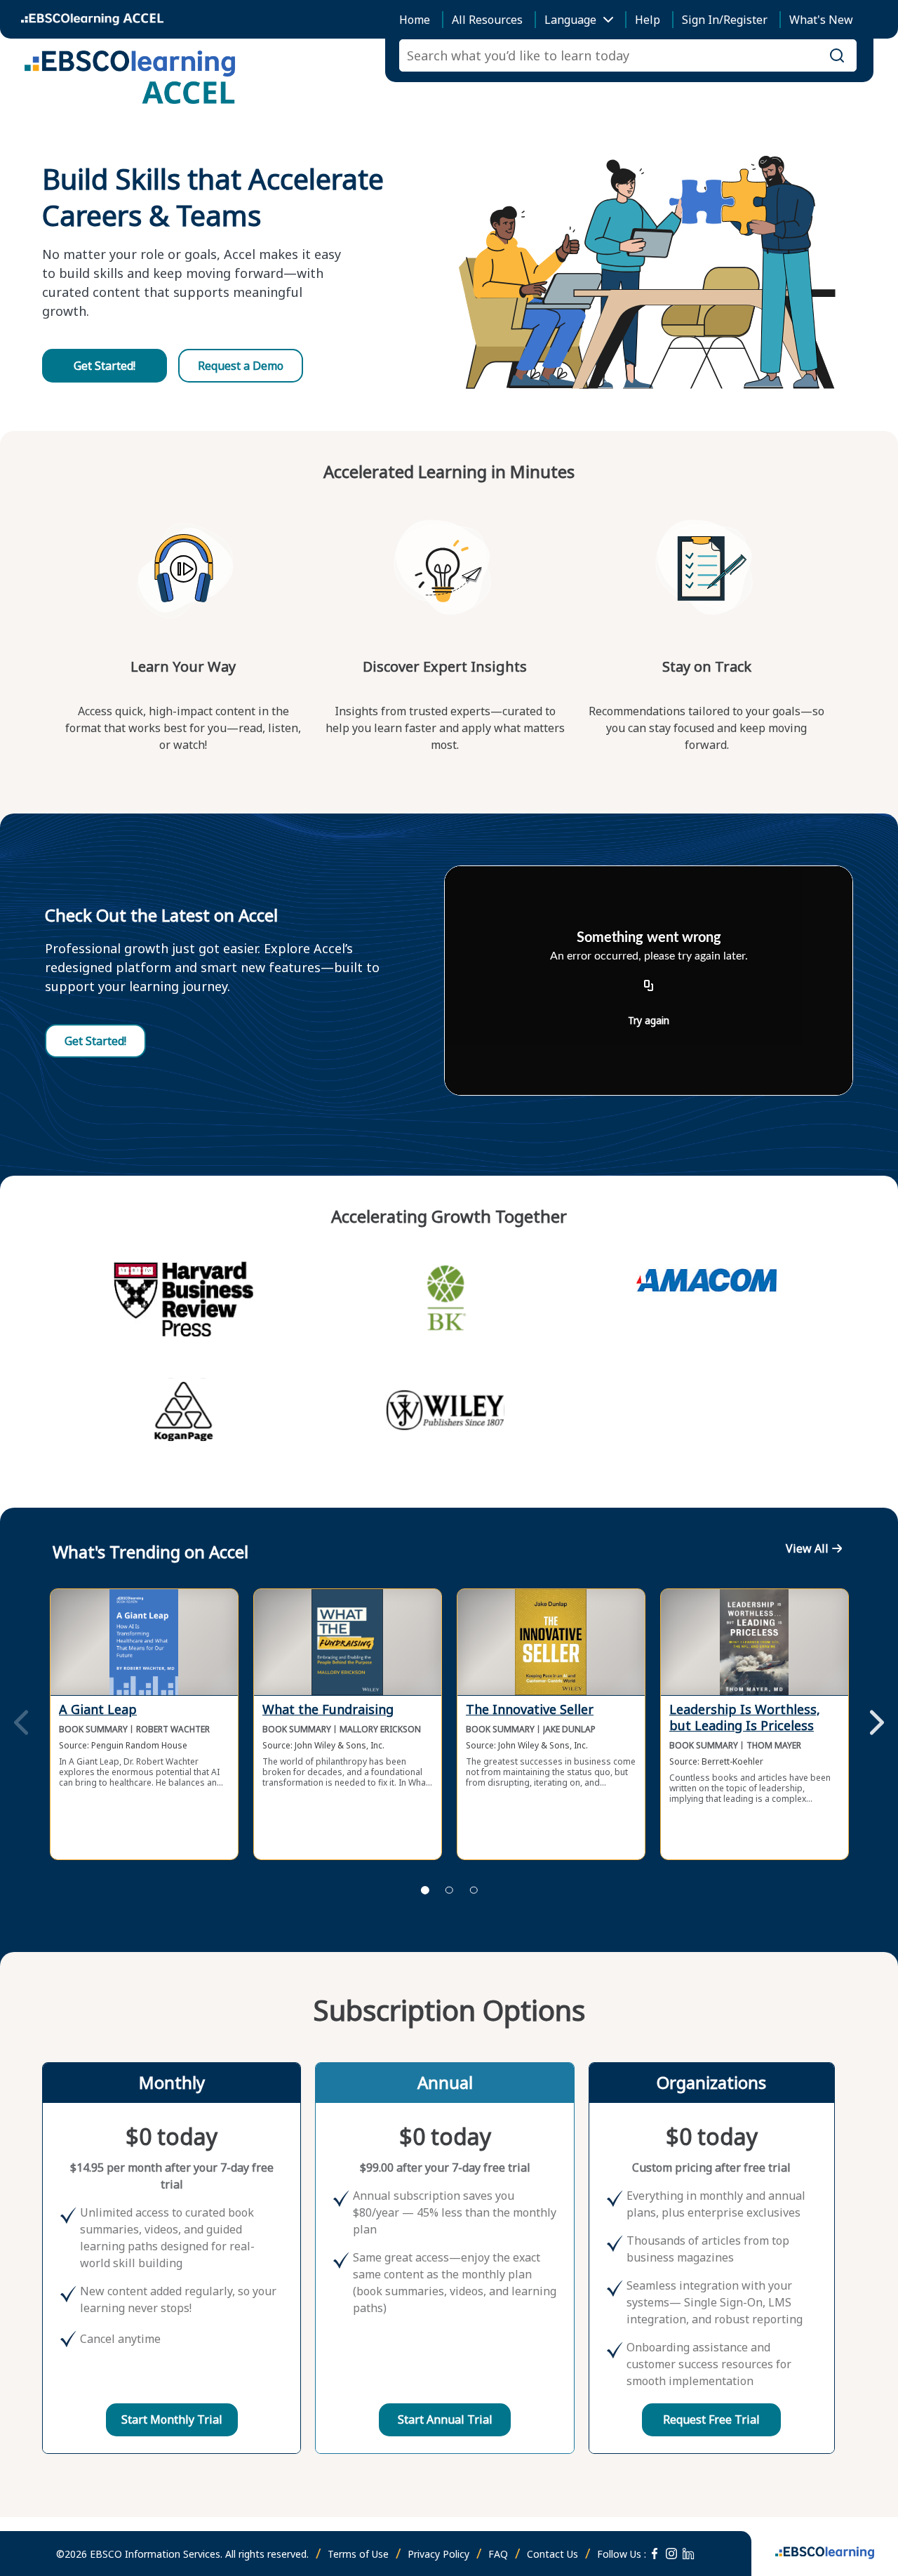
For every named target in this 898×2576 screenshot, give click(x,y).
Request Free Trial (711, 2419)
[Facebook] (655, 2554)
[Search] (837, 55)
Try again (649, 1020)
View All (807, 1548)
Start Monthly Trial (172, 2419)
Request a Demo (241, 366)
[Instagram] (671, 2554)
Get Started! (105, 366)
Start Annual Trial (445, 2419)
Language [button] (570, 20)
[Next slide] (877, 1724)
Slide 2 (449, 1890)
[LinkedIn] (688, 2554)
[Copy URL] (649, 986)
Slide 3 (474, 1890)
